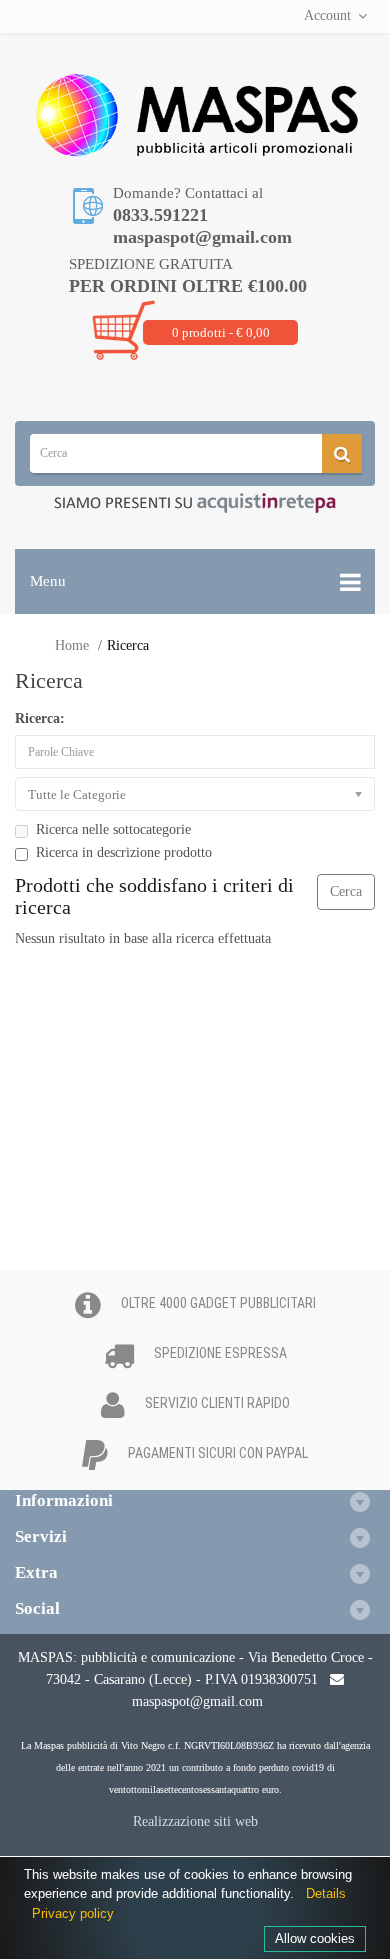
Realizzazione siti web (195, 1821)
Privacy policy (73, 1913)
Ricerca (128, 645)
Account (327, 15)
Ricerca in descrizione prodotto (124, 852)
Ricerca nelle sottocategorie (113, 829)
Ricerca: (40, 718)
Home (72, 645)
